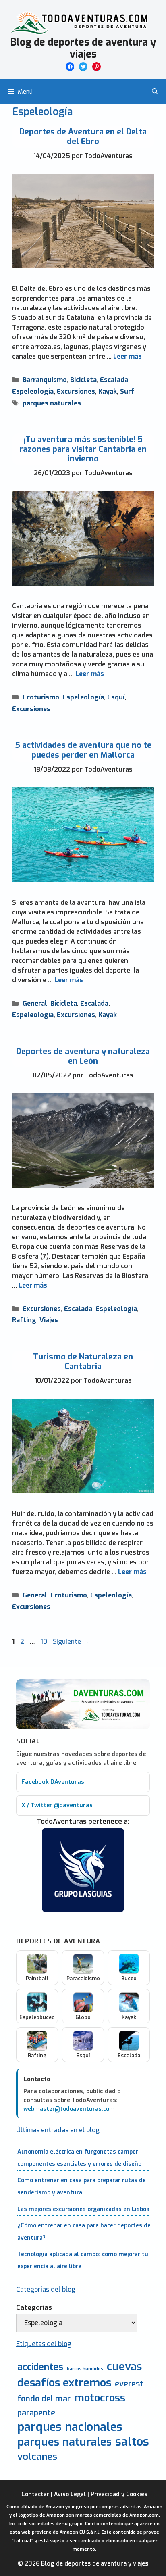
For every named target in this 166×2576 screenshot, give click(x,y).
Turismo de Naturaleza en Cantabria (83, 1362)
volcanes (37, 2457)
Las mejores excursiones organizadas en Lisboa (83, 2209)
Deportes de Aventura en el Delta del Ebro (83, 137)
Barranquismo (45, 380)
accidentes (40, 2367)
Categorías (34, 2308)
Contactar (35, 2494)
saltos (132, 2442)
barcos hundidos (85, 2369)
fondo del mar (44, 2399)
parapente (36, 2413)
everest (129, 2384)
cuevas (124, 2367)
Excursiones (76, 391)
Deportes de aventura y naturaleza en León (83, 1056)
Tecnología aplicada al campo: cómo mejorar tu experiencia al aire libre (83, 2260)
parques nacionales (70, 2427)
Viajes (49, 1320)
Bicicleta (83, 380)
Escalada (114, 380)
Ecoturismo (41, 697)
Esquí (116, 697)
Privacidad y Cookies (119, 2494)
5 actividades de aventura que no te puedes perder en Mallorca (83, 750)
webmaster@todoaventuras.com (69, 2109)
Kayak (108, 391)
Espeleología (33, 391)
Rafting (24, 1320)
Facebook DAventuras (53, 1782)
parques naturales (52, 403)
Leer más (128, 356)
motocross (100, 2398)
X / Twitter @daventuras (57, 1805)
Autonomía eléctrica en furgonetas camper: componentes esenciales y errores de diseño (79, 2158)
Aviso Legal (70, 2494)
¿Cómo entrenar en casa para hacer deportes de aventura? (84, 2232)
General (35, 1003)
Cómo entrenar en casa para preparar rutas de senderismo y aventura (82, 2187)
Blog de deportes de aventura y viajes (83, 48)
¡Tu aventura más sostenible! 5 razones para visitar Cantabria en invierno (83, 449)
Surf (127, 391)
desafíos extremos (64, 2383)
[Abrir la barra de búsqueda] (155, 92)
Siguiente (71, 1642)
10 (45, 1642)
